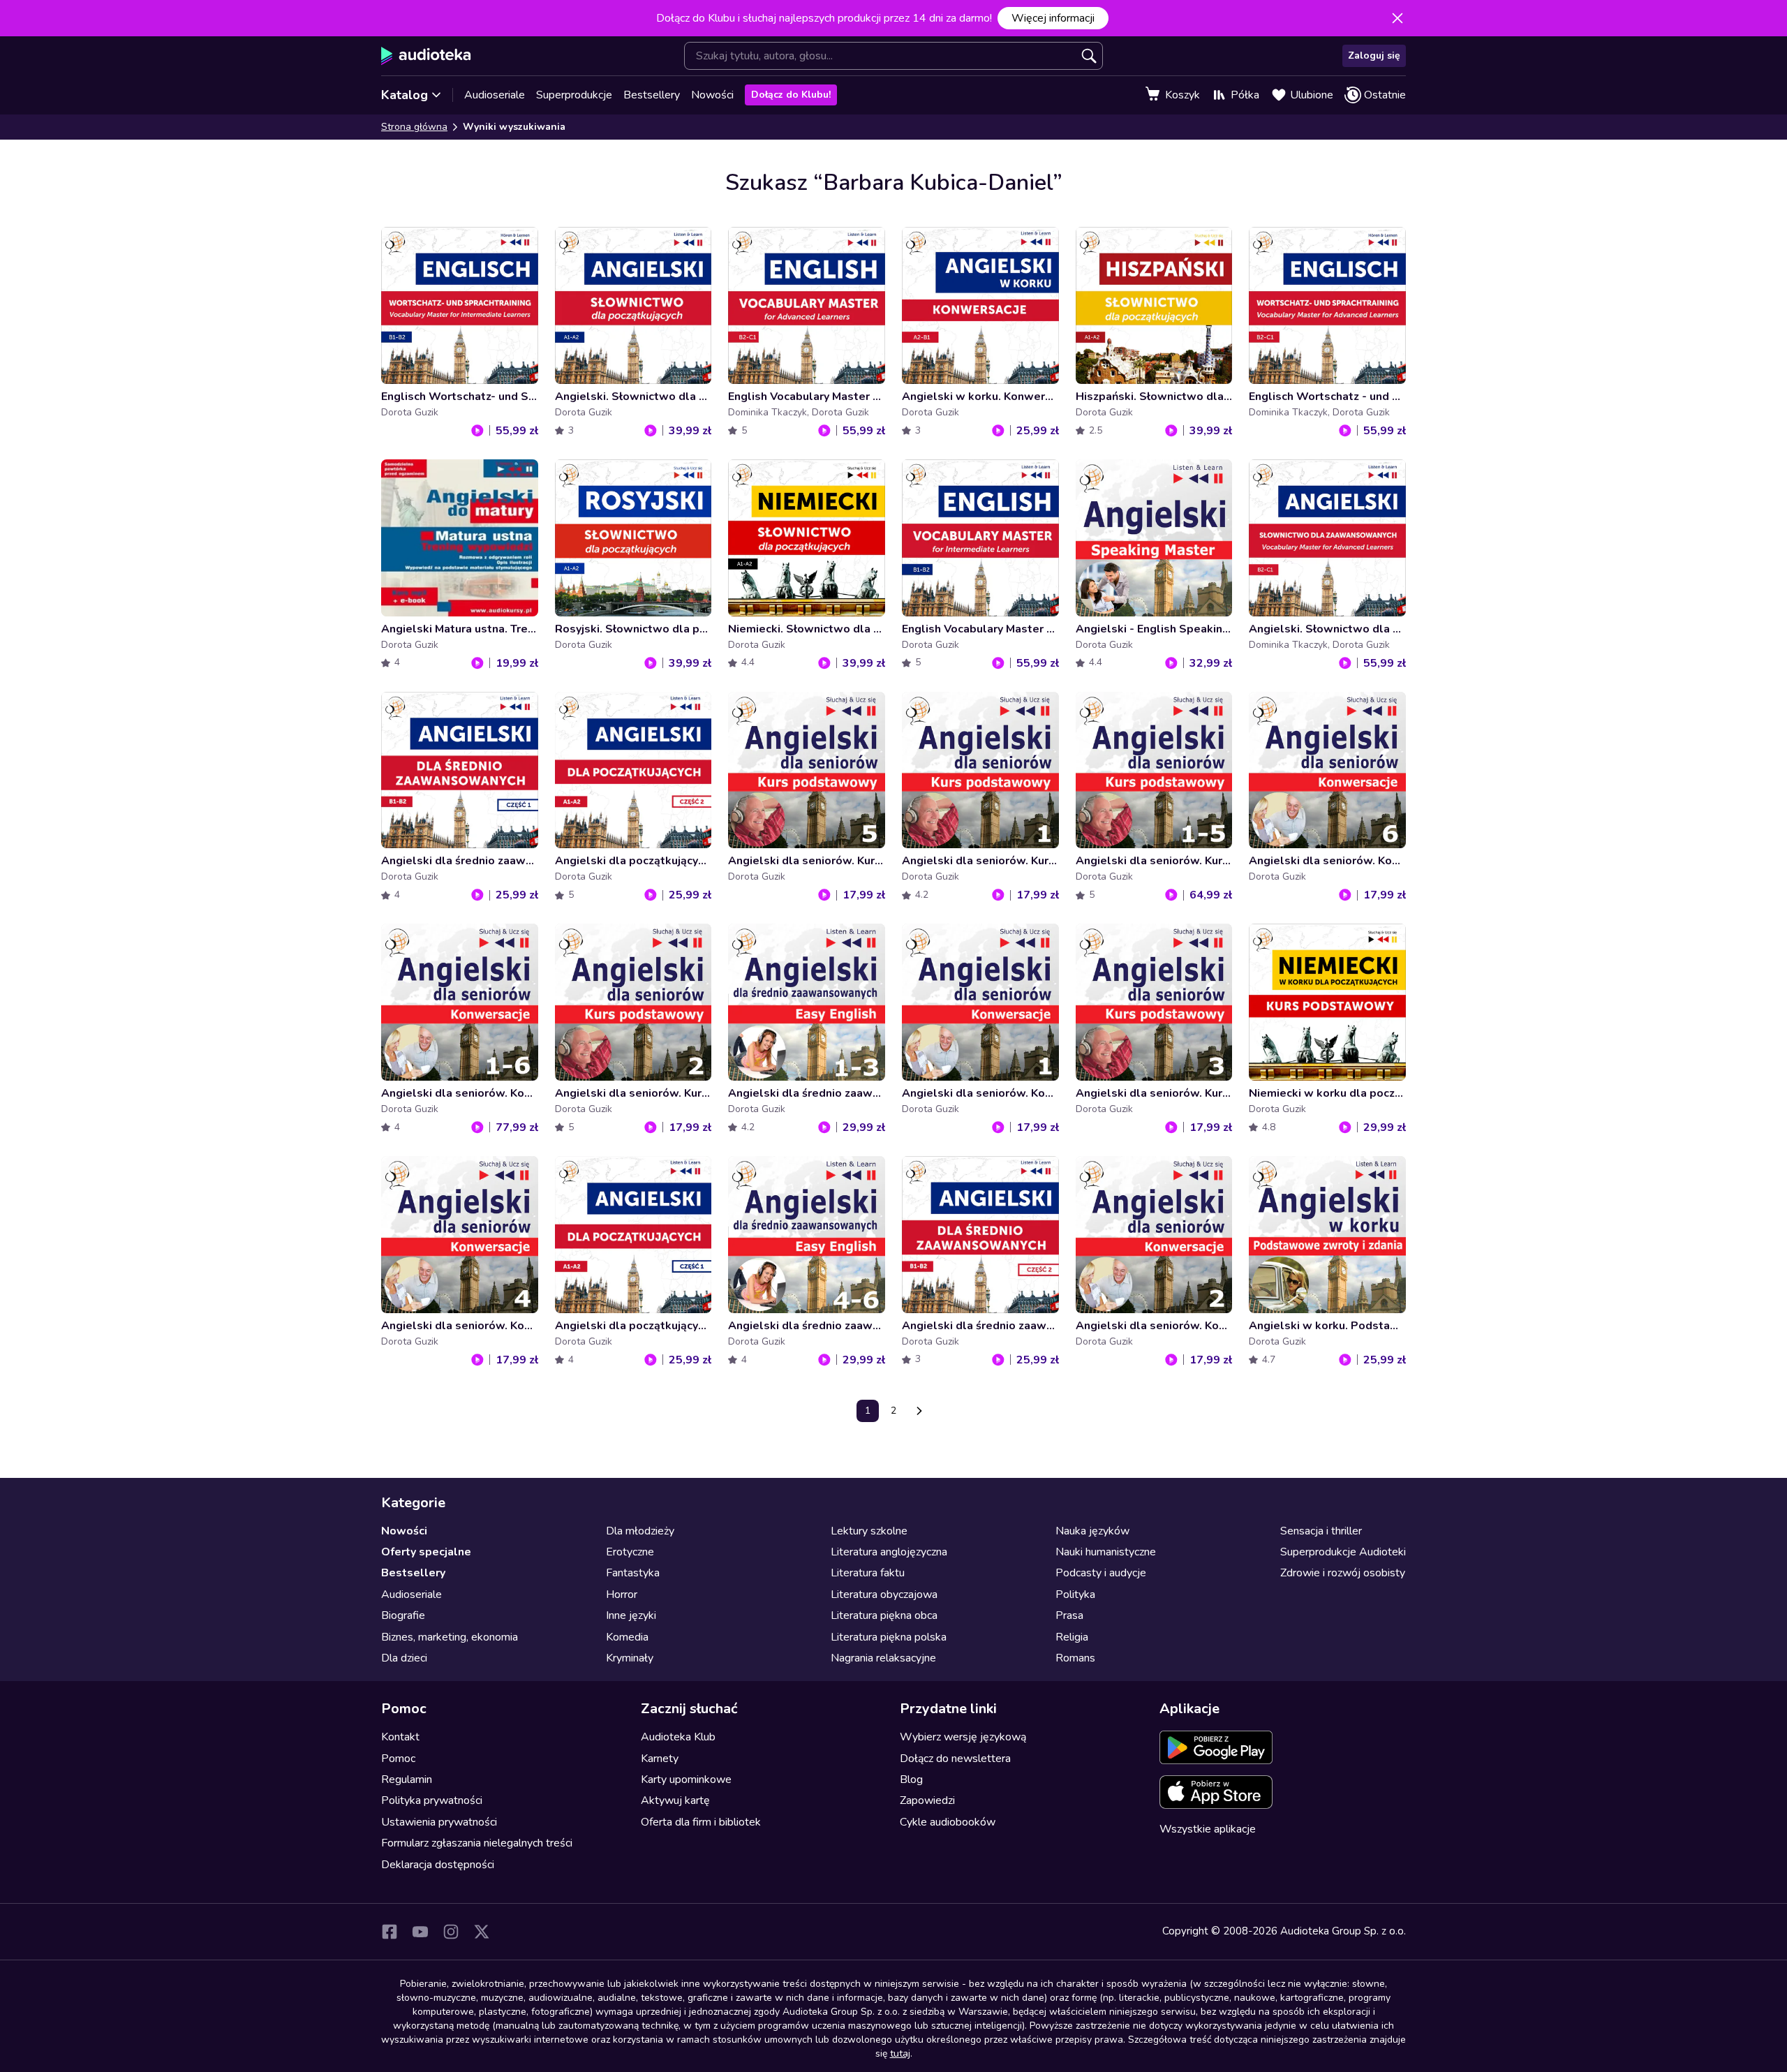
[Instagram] (451, 1932)
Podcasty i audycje (1101, 1573)
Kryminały (630, 1658)
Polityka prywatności (432, 1800)
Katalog (405, 95)
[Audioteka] (426, 56)
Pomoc (398, 1759)
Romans (1075, 1658)
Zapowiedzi (927, 1800)
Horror (622, 1594)
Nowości (712, 95)
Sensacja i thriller (1321, 1531)
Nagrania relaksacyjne (883, 1658)
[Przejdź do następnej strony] (919, 1411)
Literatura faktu (868, 1573)
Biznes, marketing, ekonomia (450, 1637)
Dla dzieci (404, 1658)
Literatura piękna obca (884, 1615)
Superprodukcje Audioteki (1343, 1552)
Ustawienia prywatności (439, 1822)
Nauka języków (1092, 1531)
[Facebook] (390, 1932)
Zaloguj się (1374, 55)
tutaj (900, 2053)
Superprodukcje (574, 95)
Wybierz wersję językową (963, 1737)
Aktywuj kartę (675, 1800)
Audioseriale (495, 95)
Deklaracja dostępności (438, 1865)
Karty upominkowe (686, 1779)
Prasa (1069, 1615)
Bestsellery (652, 95)
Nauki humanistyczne (1106, 1552)
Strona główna (414, 127)
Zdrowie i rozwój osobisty (1343, 1573)
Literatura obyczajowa (884, 1594)
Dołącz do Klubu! (791, 95)
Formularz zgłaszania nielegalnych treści (477, 1843)
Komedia (627, 1637)
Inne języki (631, 1615)
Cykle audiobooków (948, 1822)
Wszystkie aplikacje (1208, 1829)
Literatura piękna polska (889, 1637)
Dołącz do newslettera (955, 1759)
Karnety (660, 1759)
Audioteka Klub (678, 1737)
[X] (482, 1932)
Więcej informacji (1053, 18)
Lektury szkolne (869, 1531)
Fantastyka (633, 1573)
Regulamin (407, 1779)
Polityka (1075, 1594)
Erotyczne (630, 1552)
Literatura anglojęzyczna (889, 1552)
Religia (1072, 1637)
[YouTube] (420, 1932)
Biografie (403, 1615)
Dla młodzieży (640, 1531)
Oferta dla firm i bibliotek (701, 1822)
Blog (911, 1779)
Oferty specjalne (426, 1552)
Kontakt (400, 1737)
